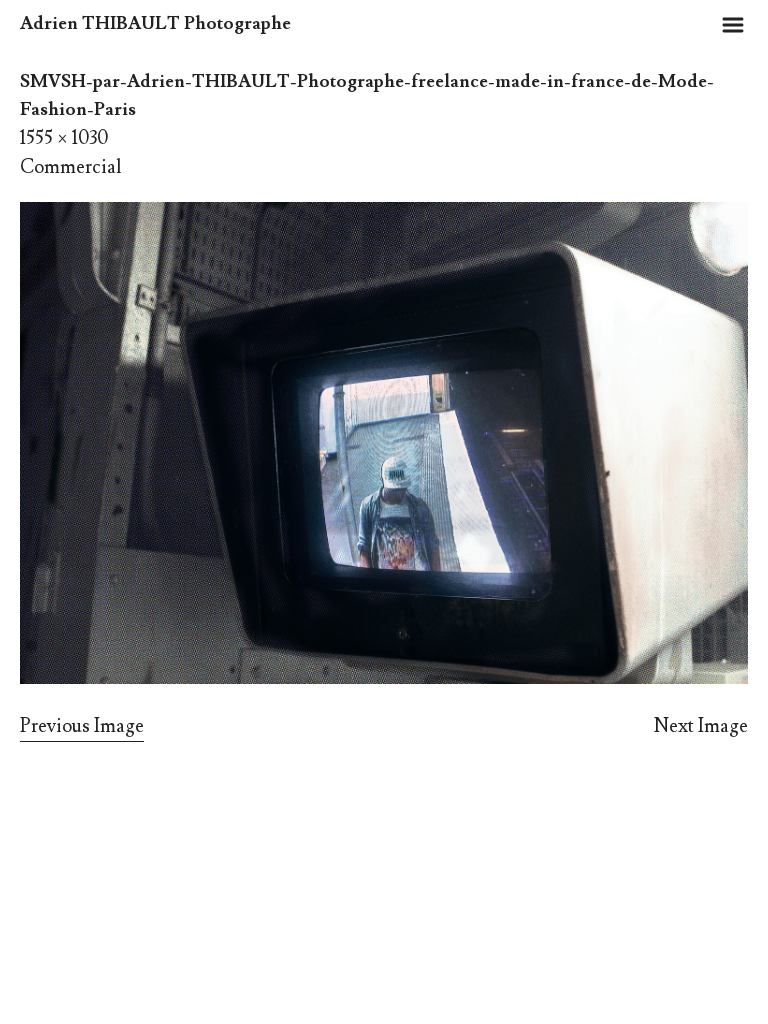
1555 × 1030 (64, 138)
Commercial (70, 167)
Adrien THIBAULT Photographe (155, 23)
